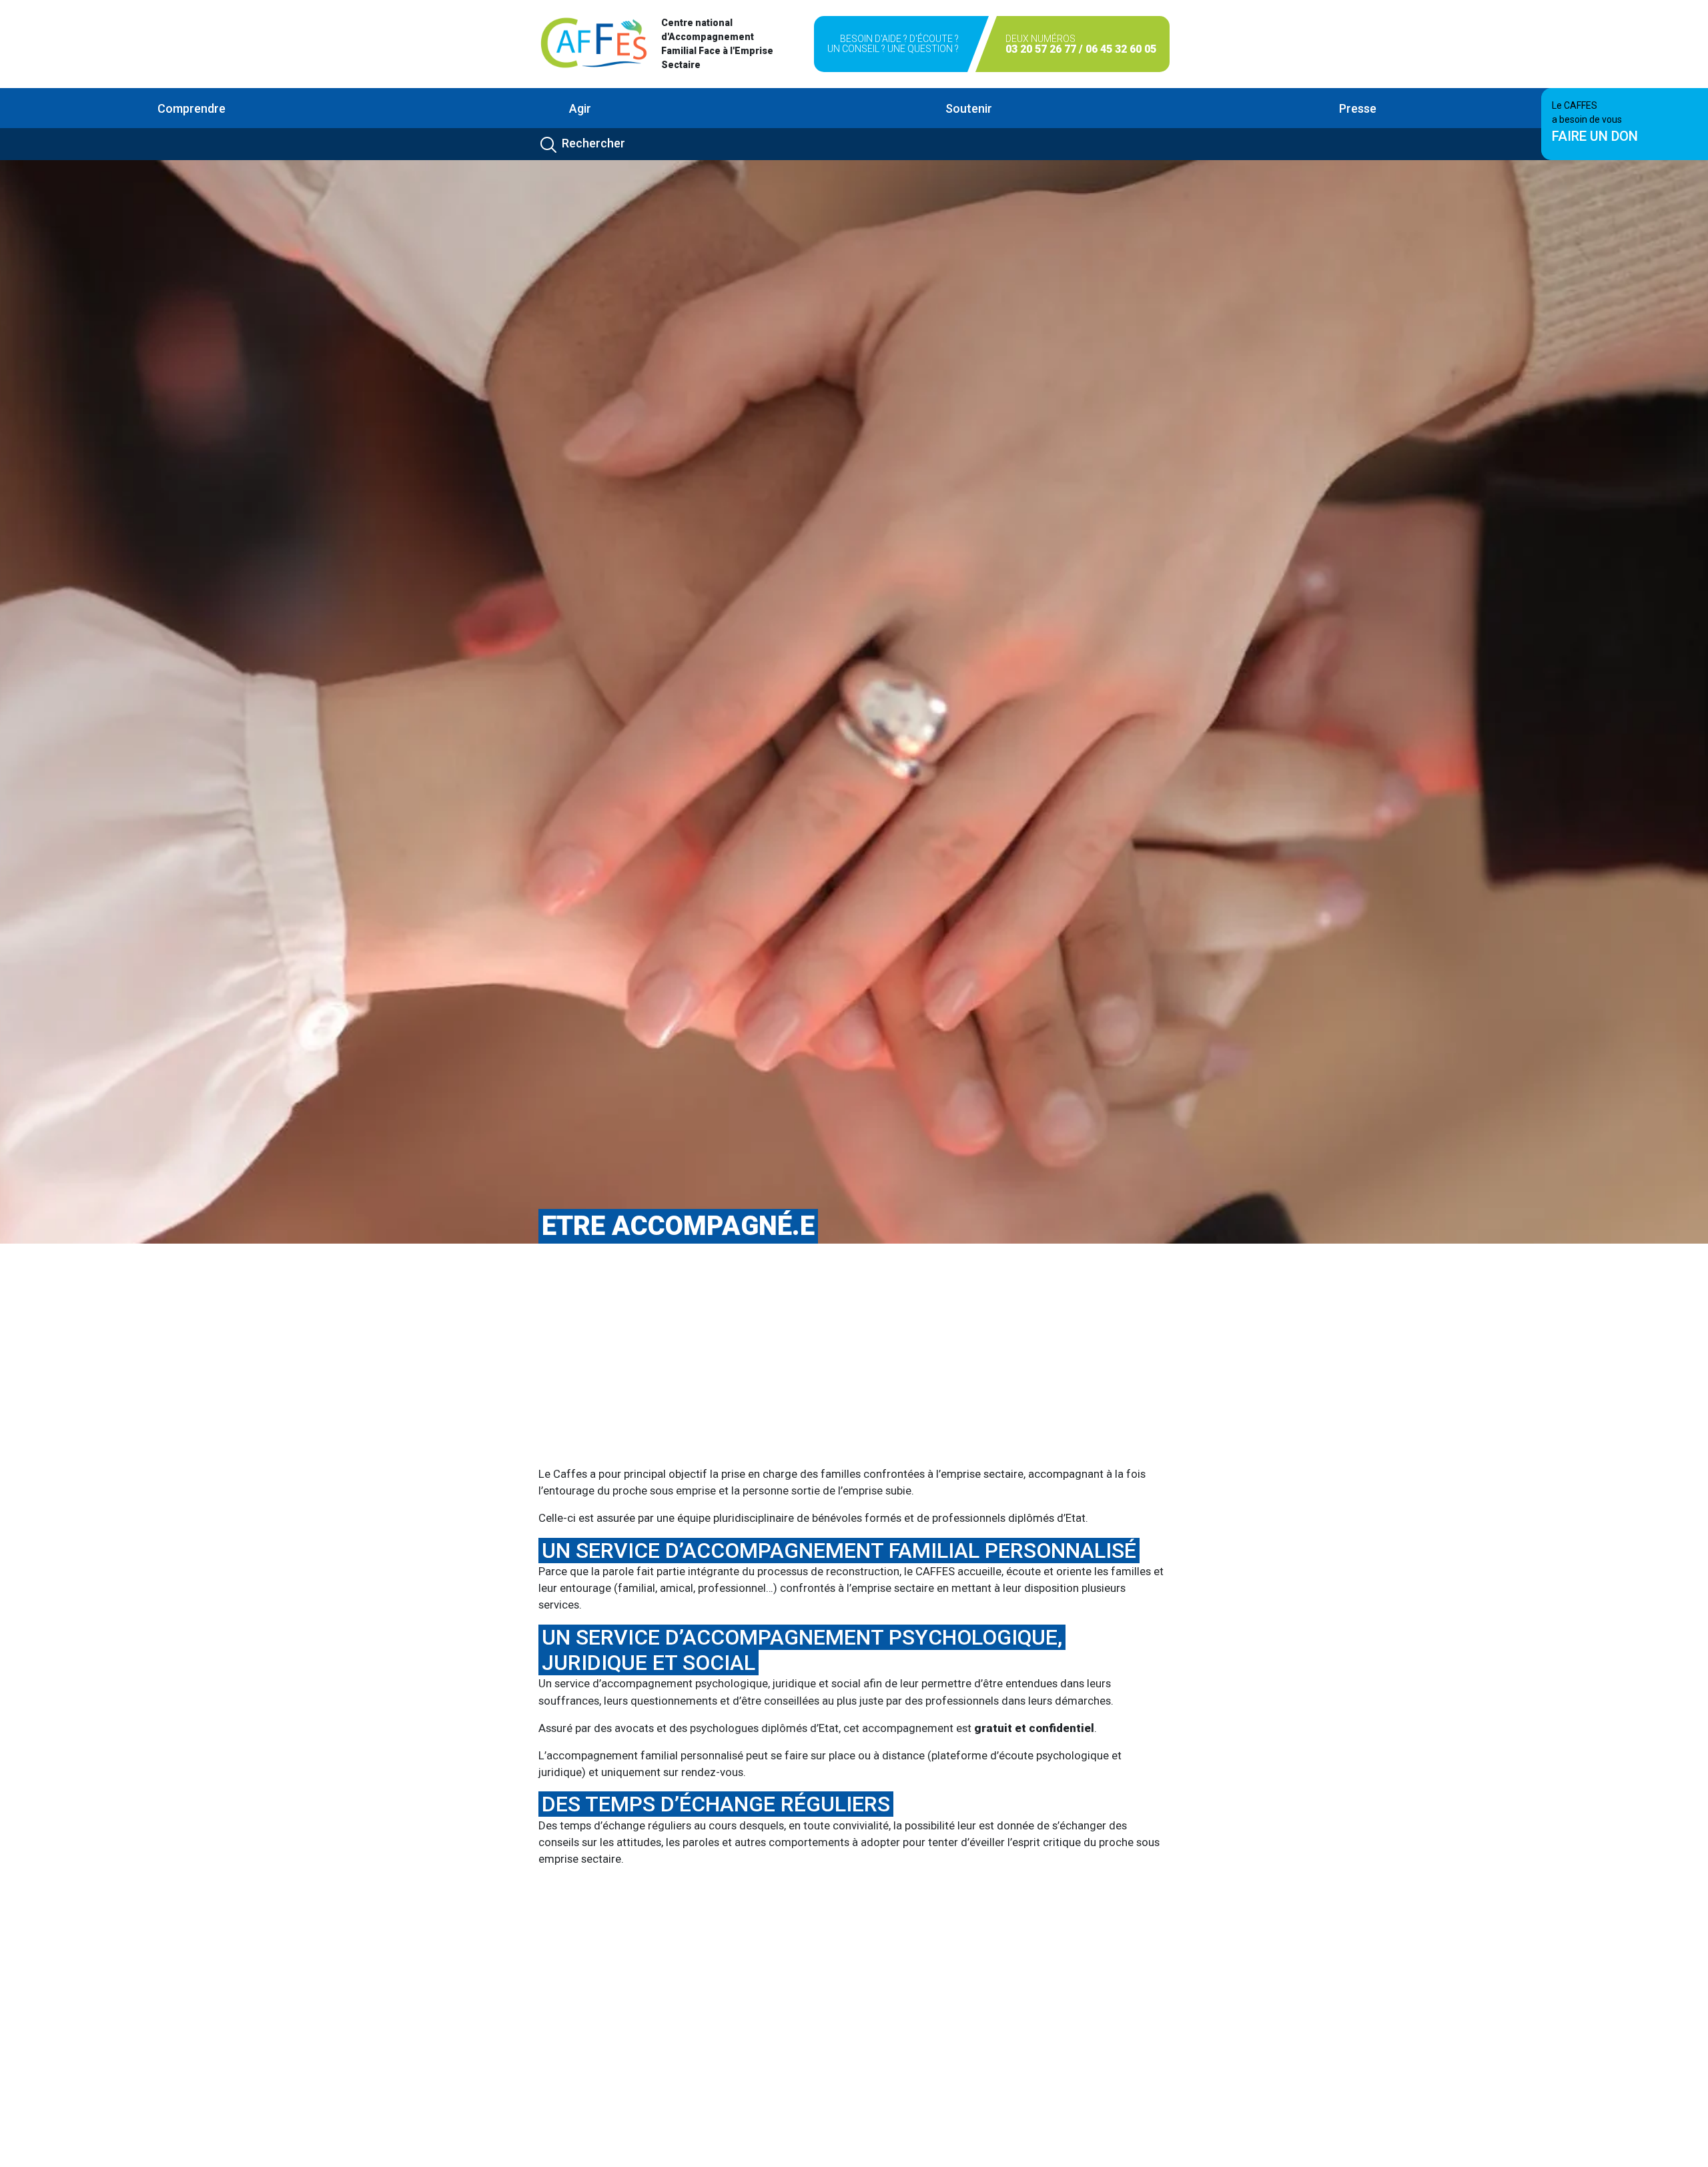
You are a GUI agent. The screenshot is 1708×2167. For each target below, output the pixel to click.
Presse (1358, 108)
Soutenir (969, 108)
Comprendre (191, 108)
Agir (580, 108)
